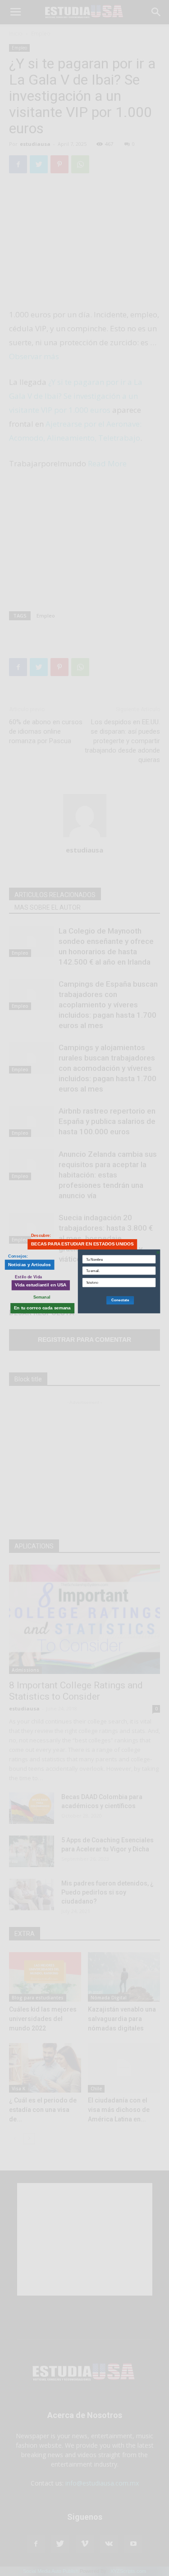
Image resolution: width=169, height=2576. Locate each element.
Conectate (120, 1300)
